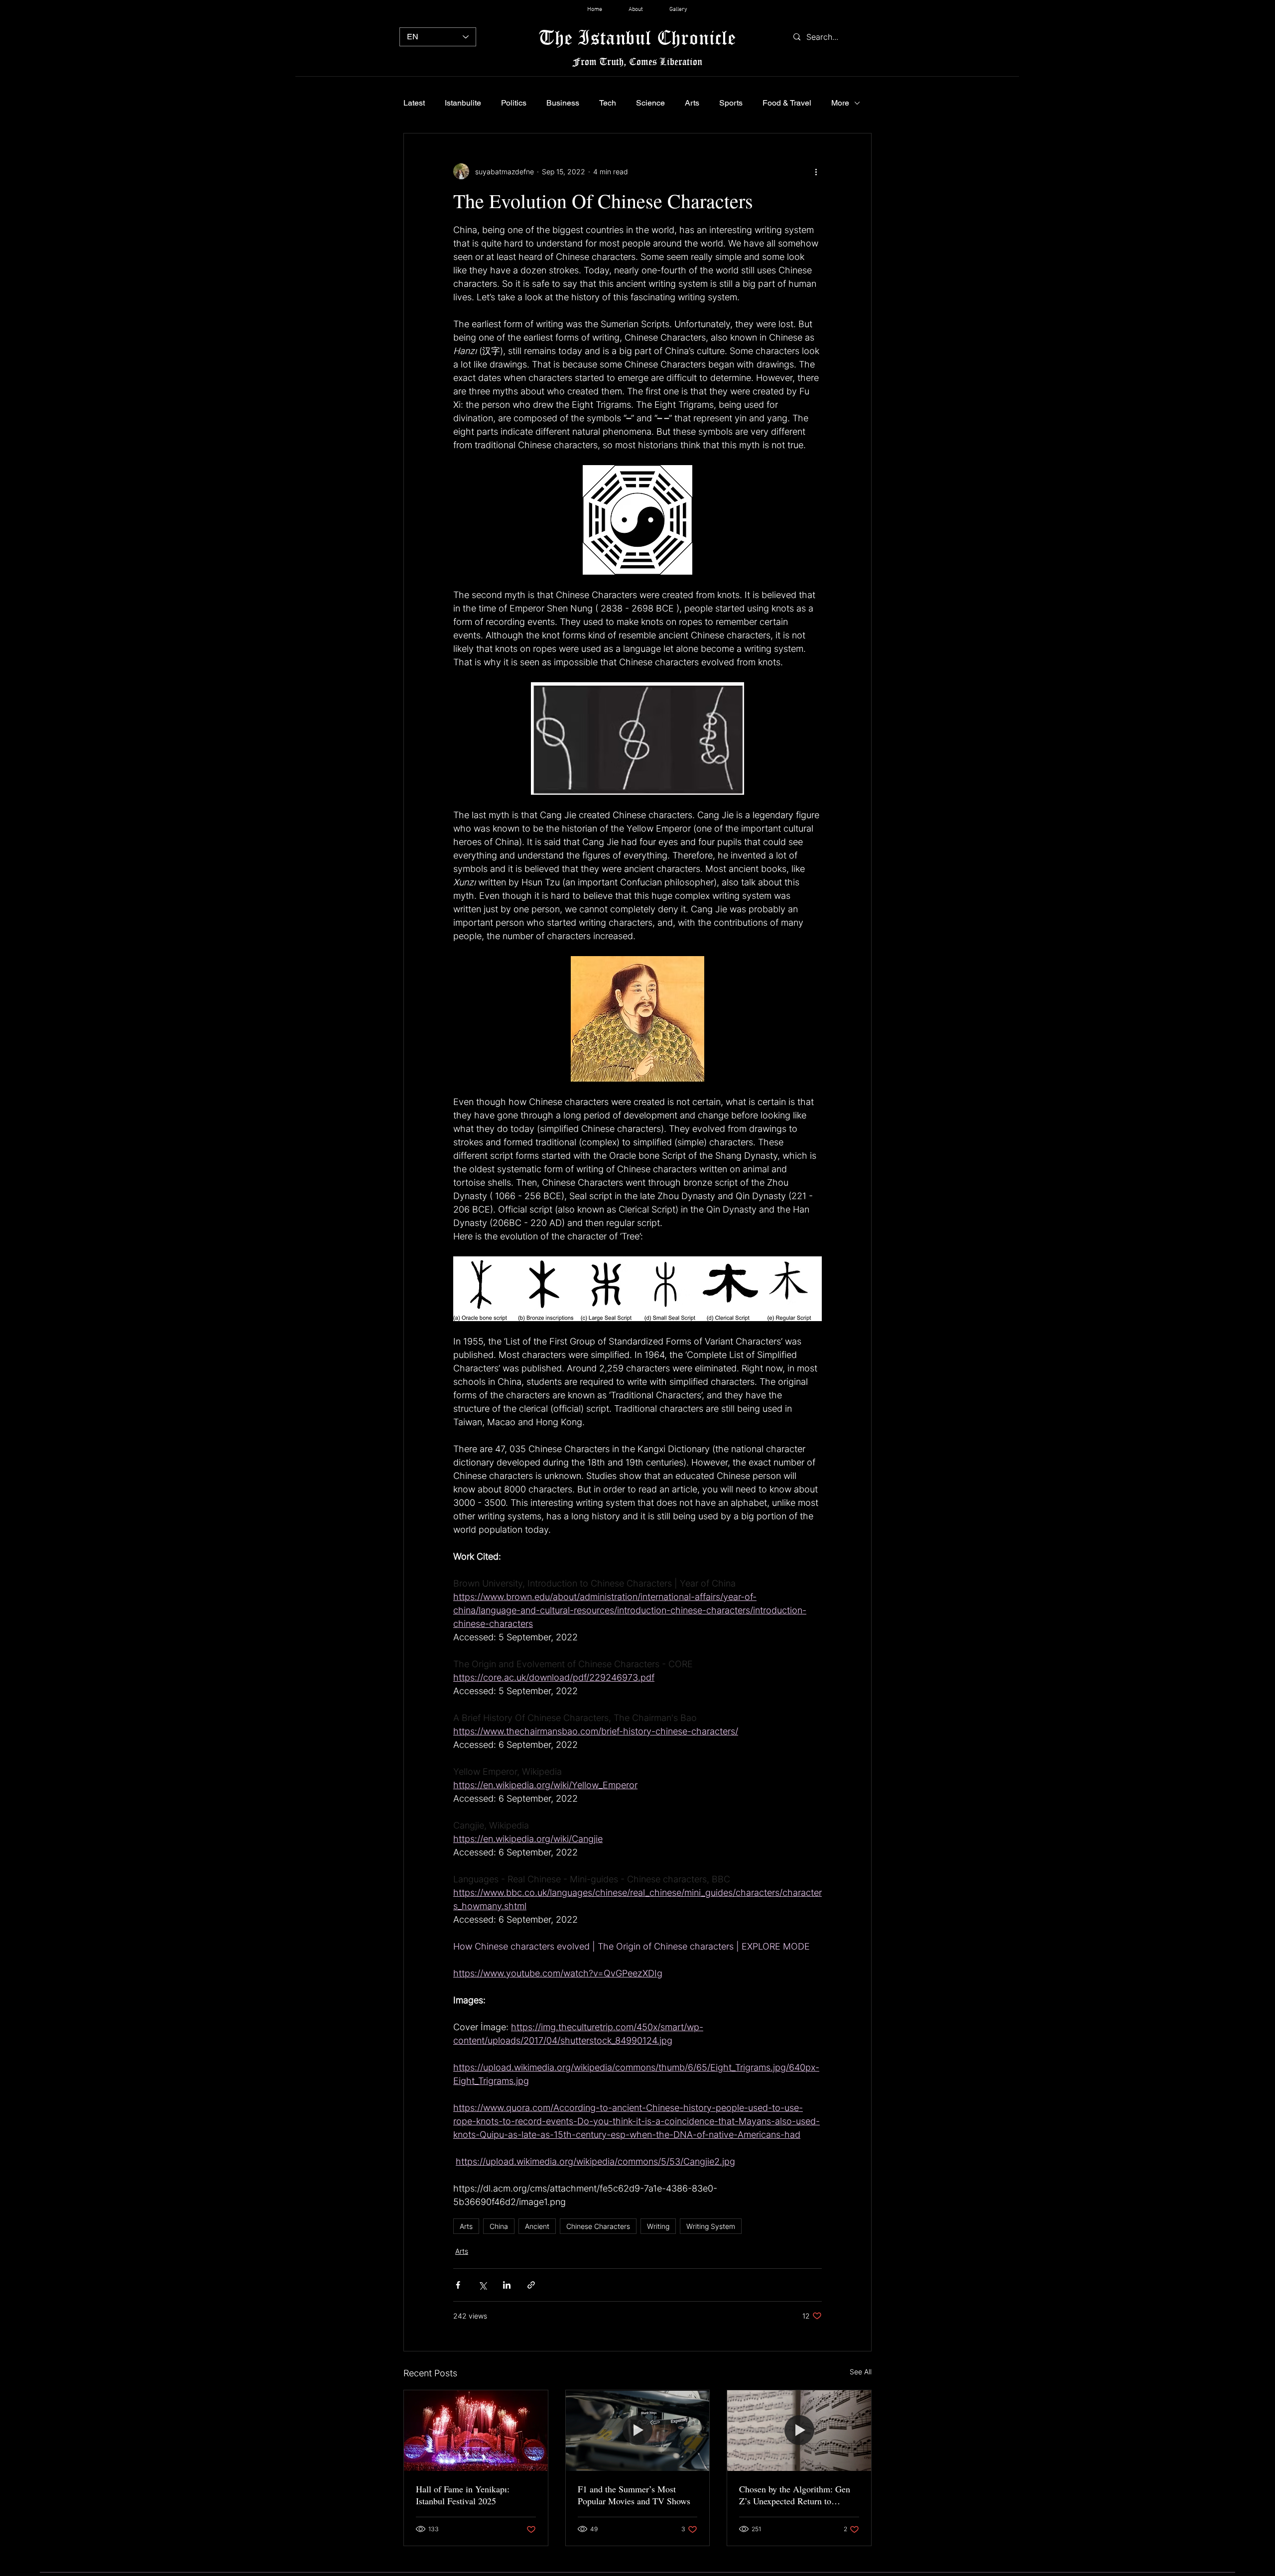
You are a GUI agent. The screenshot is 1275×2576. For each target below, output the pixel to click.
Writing (658, 2226)
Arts (692, 103)
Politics (514, 103)
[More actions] (816, 171)
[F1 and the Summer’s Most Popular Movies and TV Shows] (638, 2431)
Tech (608, 103)
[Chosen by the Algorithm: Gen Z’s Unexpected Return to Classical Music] (799, 2431)
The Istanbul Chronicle (637, 37)
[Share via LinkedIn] (507, 2285)
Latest (414, 103)
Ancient (537, 2226)
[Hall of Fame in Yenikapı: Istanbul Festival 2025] (476, 2431)
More (840, 103)
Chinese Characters (598, 2226)
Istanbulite (463, 103)
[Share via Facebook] (458, 2285)
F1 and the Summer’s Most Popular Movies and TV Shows (634, 2495)
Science (650, 103)
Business (563, 103)
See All (861, 2372)
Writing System (711, 2226)
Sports (731, 103)
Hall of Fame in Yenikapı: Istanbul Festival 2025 (463, 2495)
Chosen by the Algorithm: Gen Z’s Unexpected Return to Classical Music (795, 2495)
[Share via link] (531, 2285)
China (499, 2226)
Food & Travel (787, 103)
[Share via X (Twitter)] (482, 2285)
